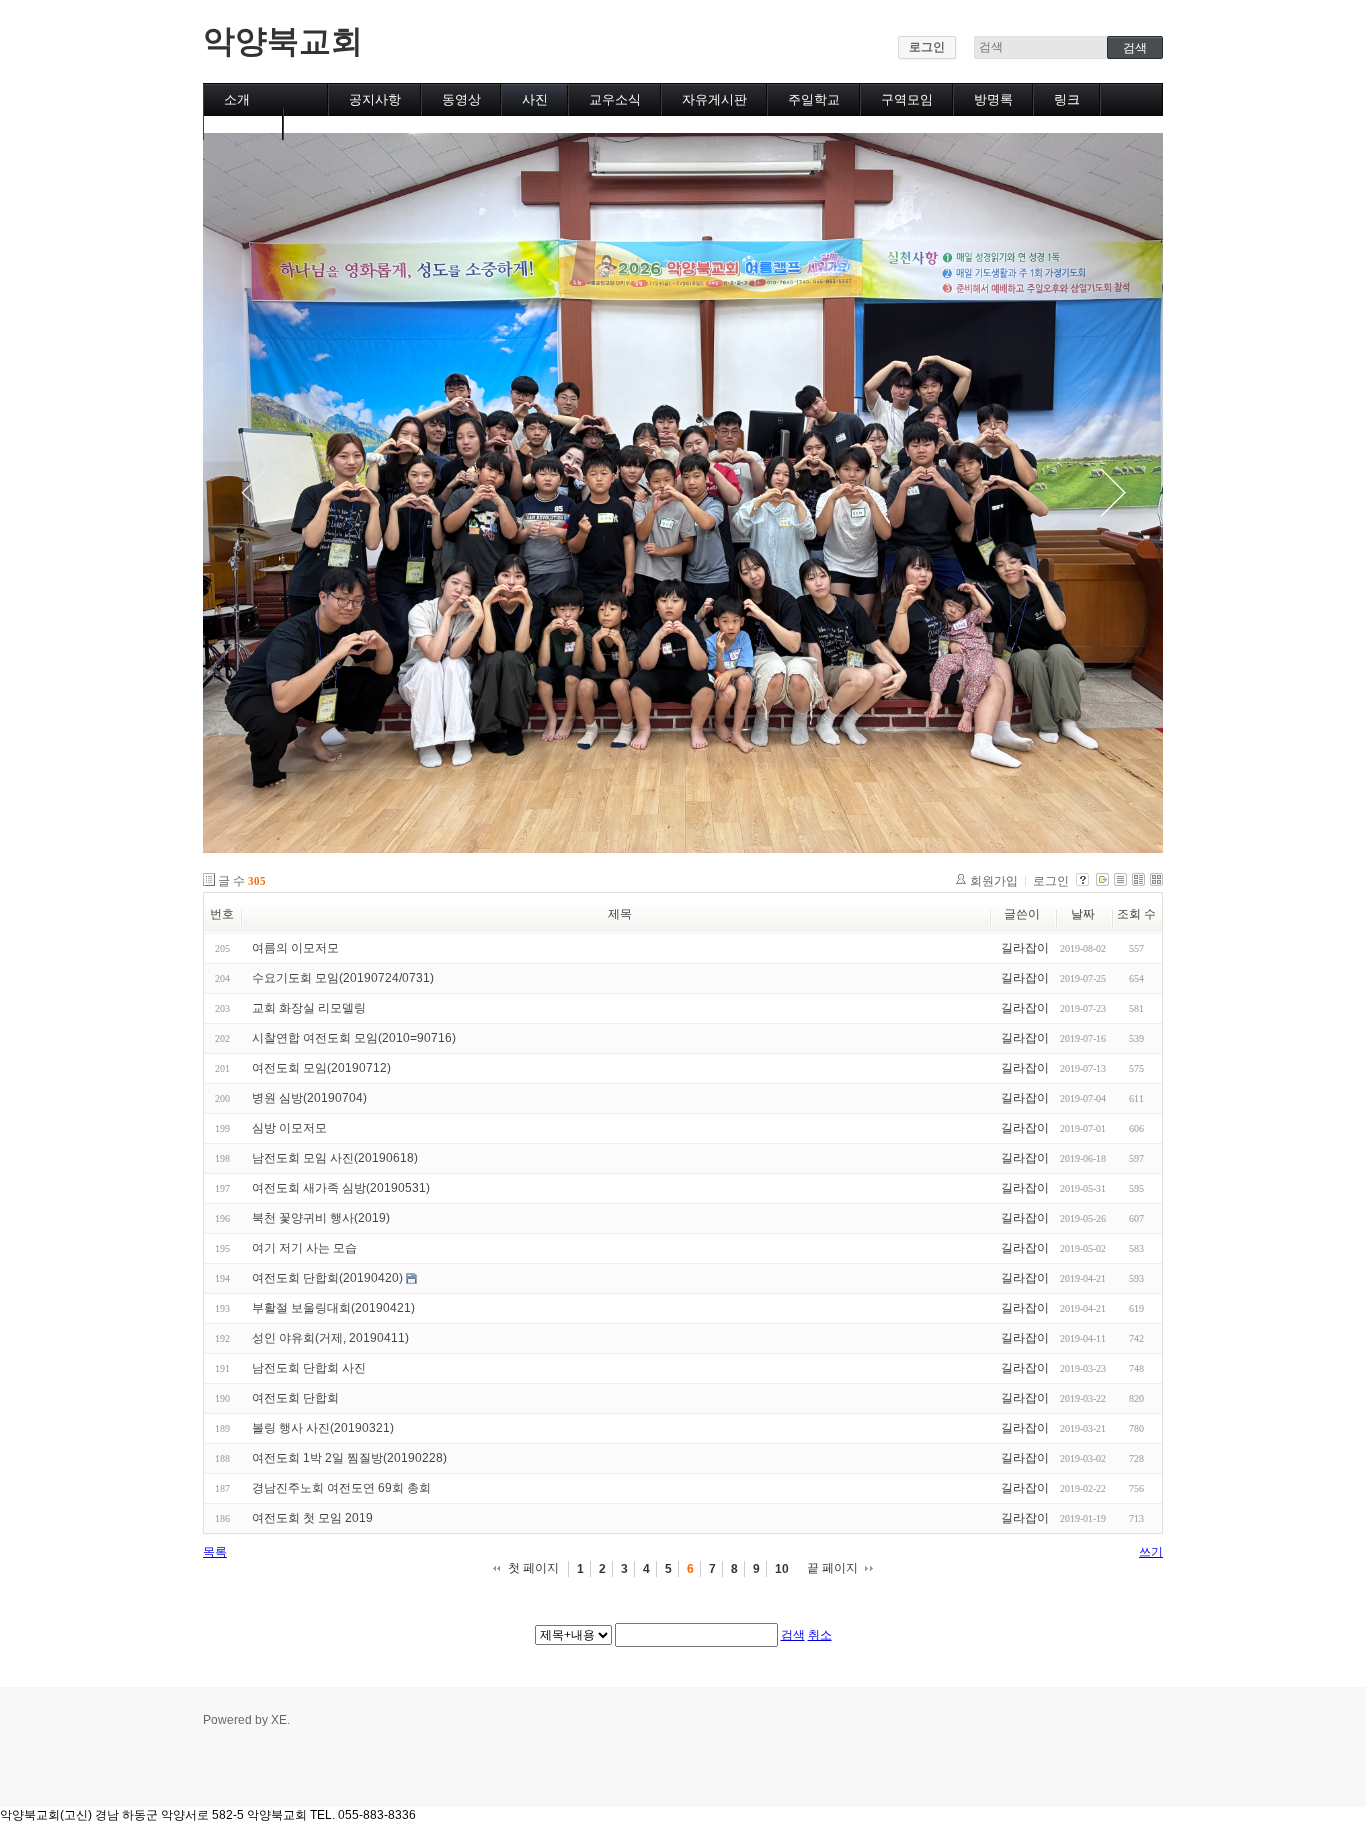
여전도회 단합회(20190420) (327, 1278)
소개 (237, 99)
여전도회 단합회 (295, 1398)
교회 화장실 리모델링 (309, 1008)
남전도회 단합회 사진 (309, 1368)
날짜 (1083, 914)
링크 (1067, 99)
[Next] (1113, 493)
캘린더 (243, 123)
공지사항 (375, 99)
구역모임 (907, 99)
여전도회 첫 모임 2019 (312, 1518)
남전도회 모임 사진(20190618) (335, 1158)
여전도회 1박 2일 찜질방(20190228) (349, 1458)
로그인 (927, 47)
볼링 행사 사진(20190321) (323, 1428)
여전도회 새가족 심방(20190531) (341, 1188)
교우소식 (615, 99)
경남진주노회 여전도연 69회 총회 (341, 1488)
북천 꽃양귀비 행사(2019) (321, 1218)
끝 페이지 (832, 1568)
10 (782, 1569)
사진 (535, 99)
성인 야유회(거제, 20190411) (330, 1338)
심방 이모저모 (289, 1128)
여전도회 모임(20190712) (321, 1068)
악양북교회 (283, 41)
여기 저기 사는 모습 (304, 1248)
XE (279, 1720)
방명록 (993, 99)
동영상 (461, 99)
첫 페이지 (533, 1568)
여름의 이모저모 (295, 948)
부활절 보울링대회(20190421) (333, 1308)
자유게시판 (714, 99)
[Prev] (253, 493)
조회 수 (1136, 914)
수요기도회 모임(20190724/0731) (343, 978)
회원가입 (994, 881)
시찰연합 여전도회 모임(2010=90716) (354, 1038)
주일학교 (814, 99)
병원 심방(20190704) (309, 1098)
